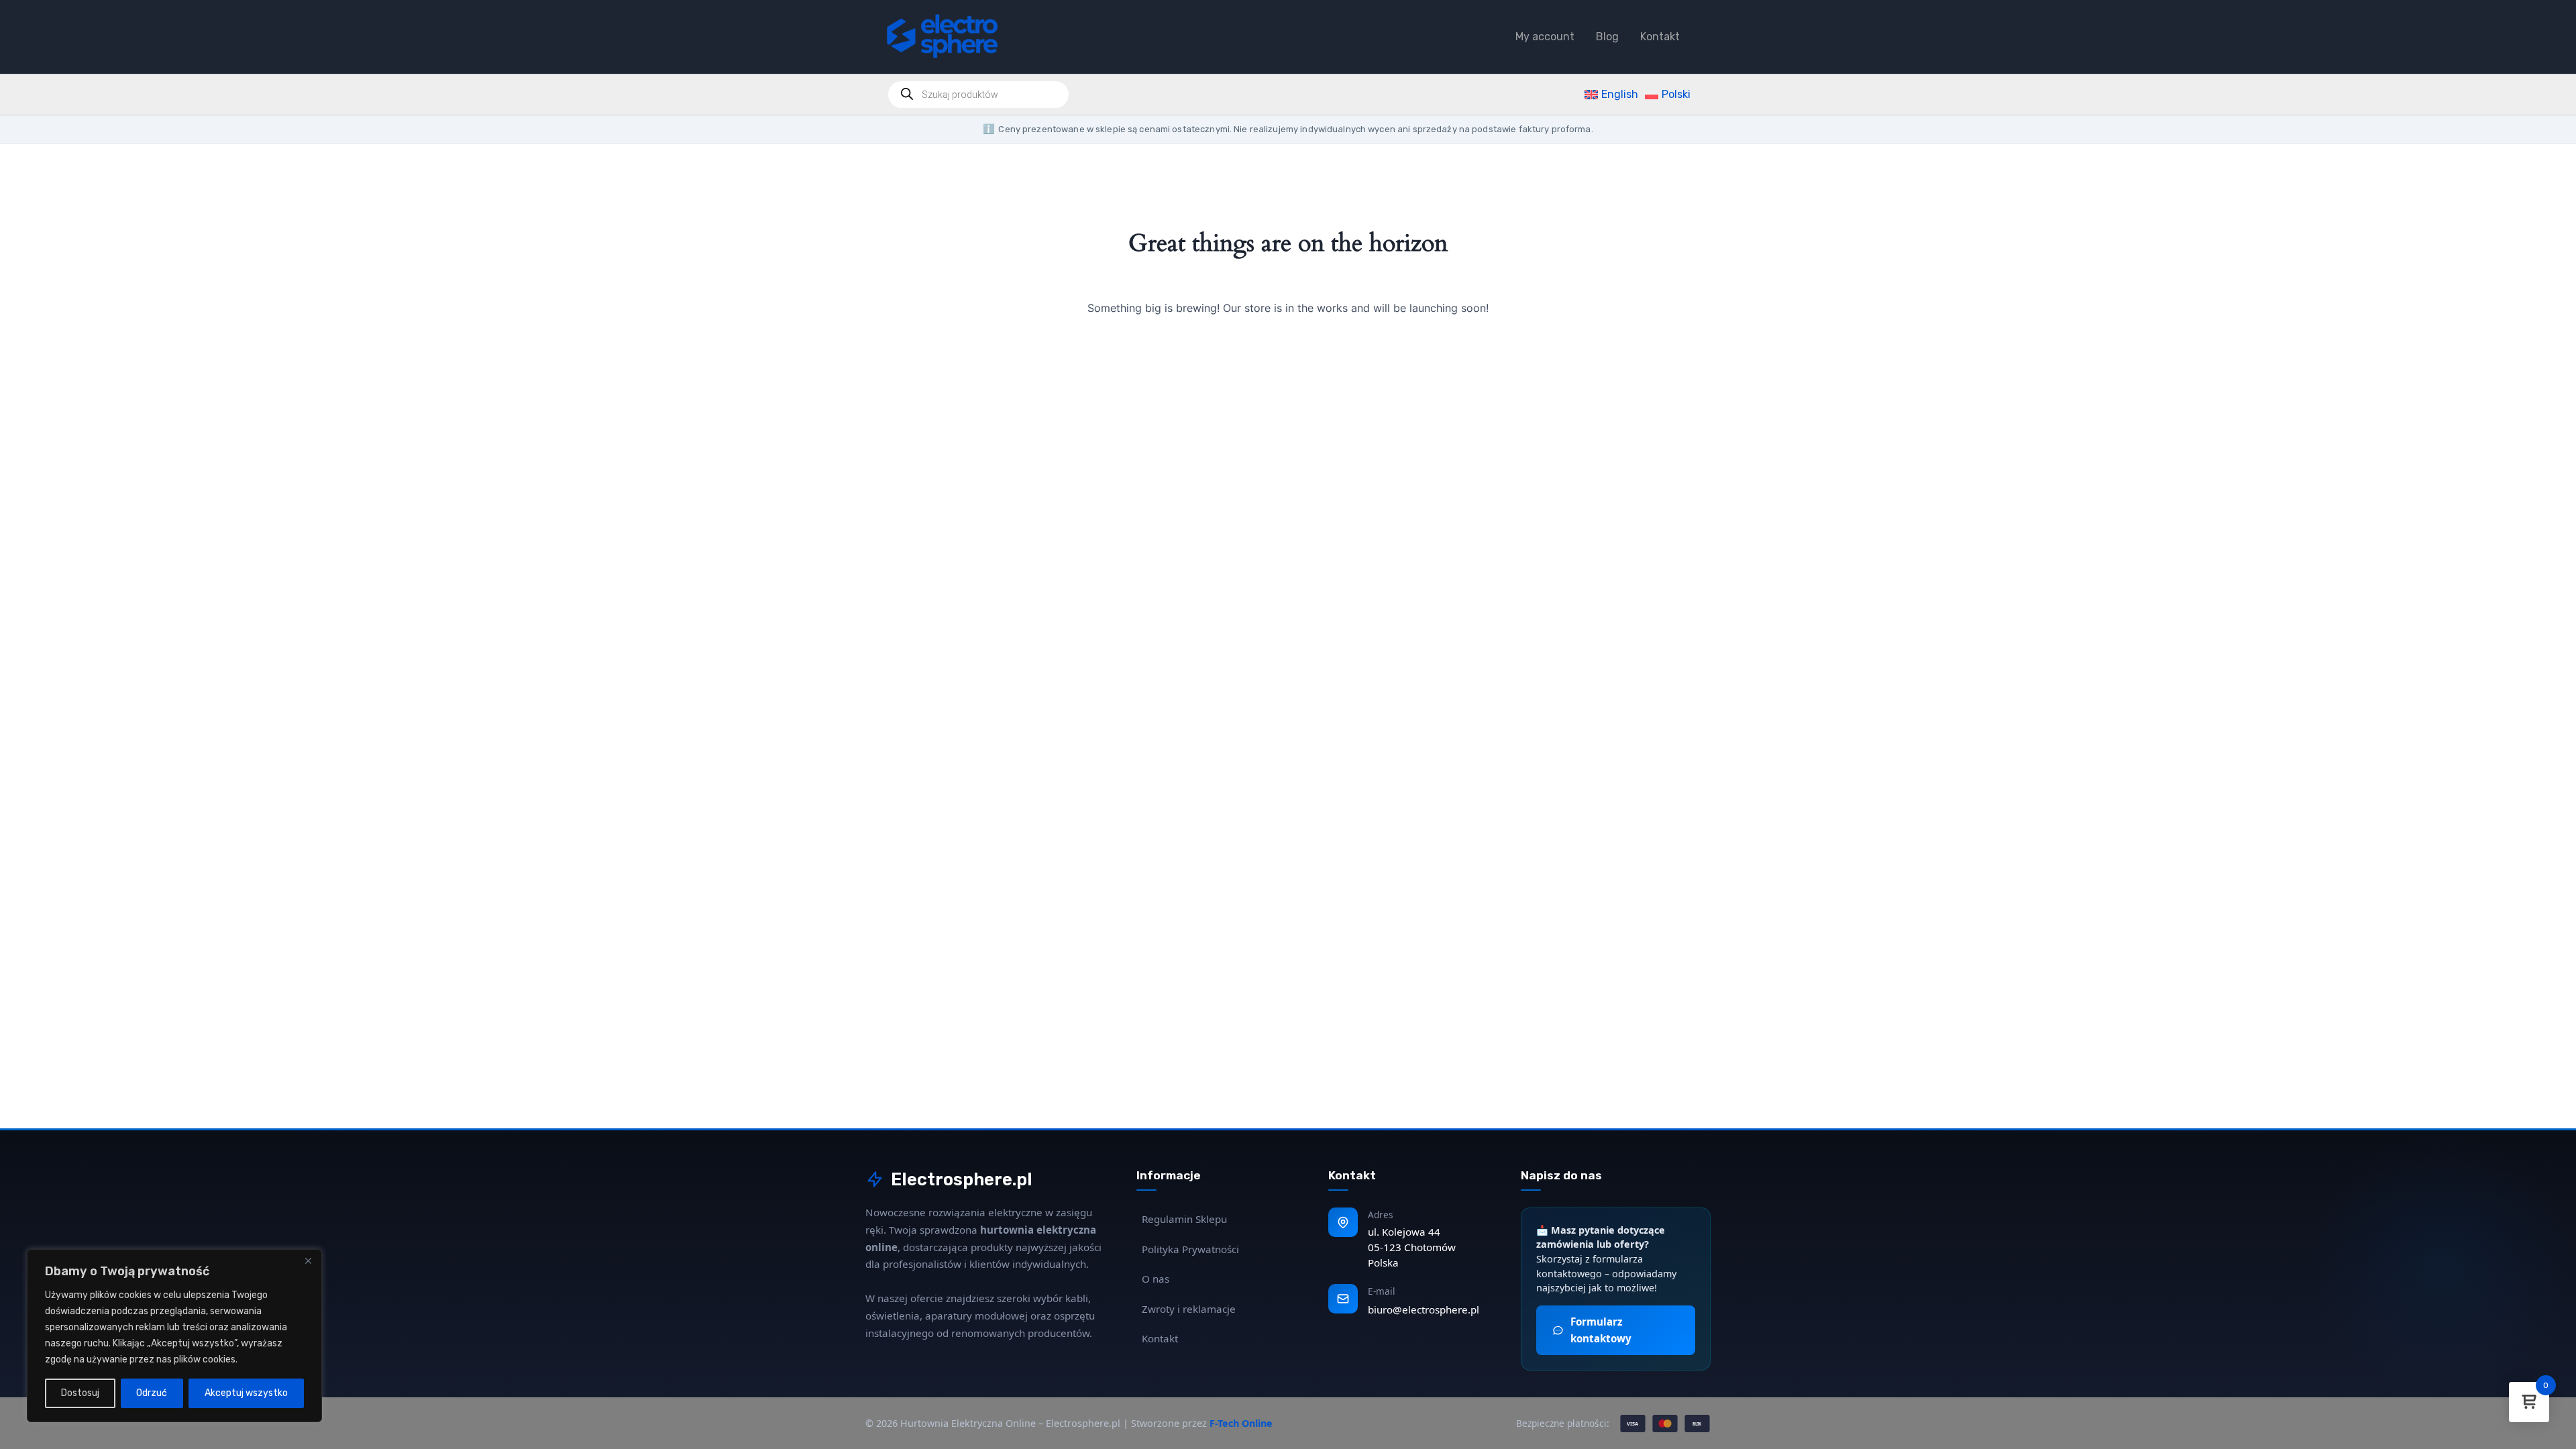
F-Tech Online (1241, 1423)
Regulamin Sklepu (1184, 1219)
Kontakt (1660, 37)
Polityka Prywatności (1190, 1249)
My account (1545, 37)
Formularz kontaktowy (1601, 1330)
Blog (1607, 37)
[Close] (308, 1260)
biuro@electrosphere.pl (1424, 1309)
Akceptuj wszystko (246, 1393)
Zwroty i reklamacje (1189, 1309)
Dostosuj (80, 1393)
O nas (1156, 1279)
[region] (174, 1336)
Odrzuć (152, 1393)
